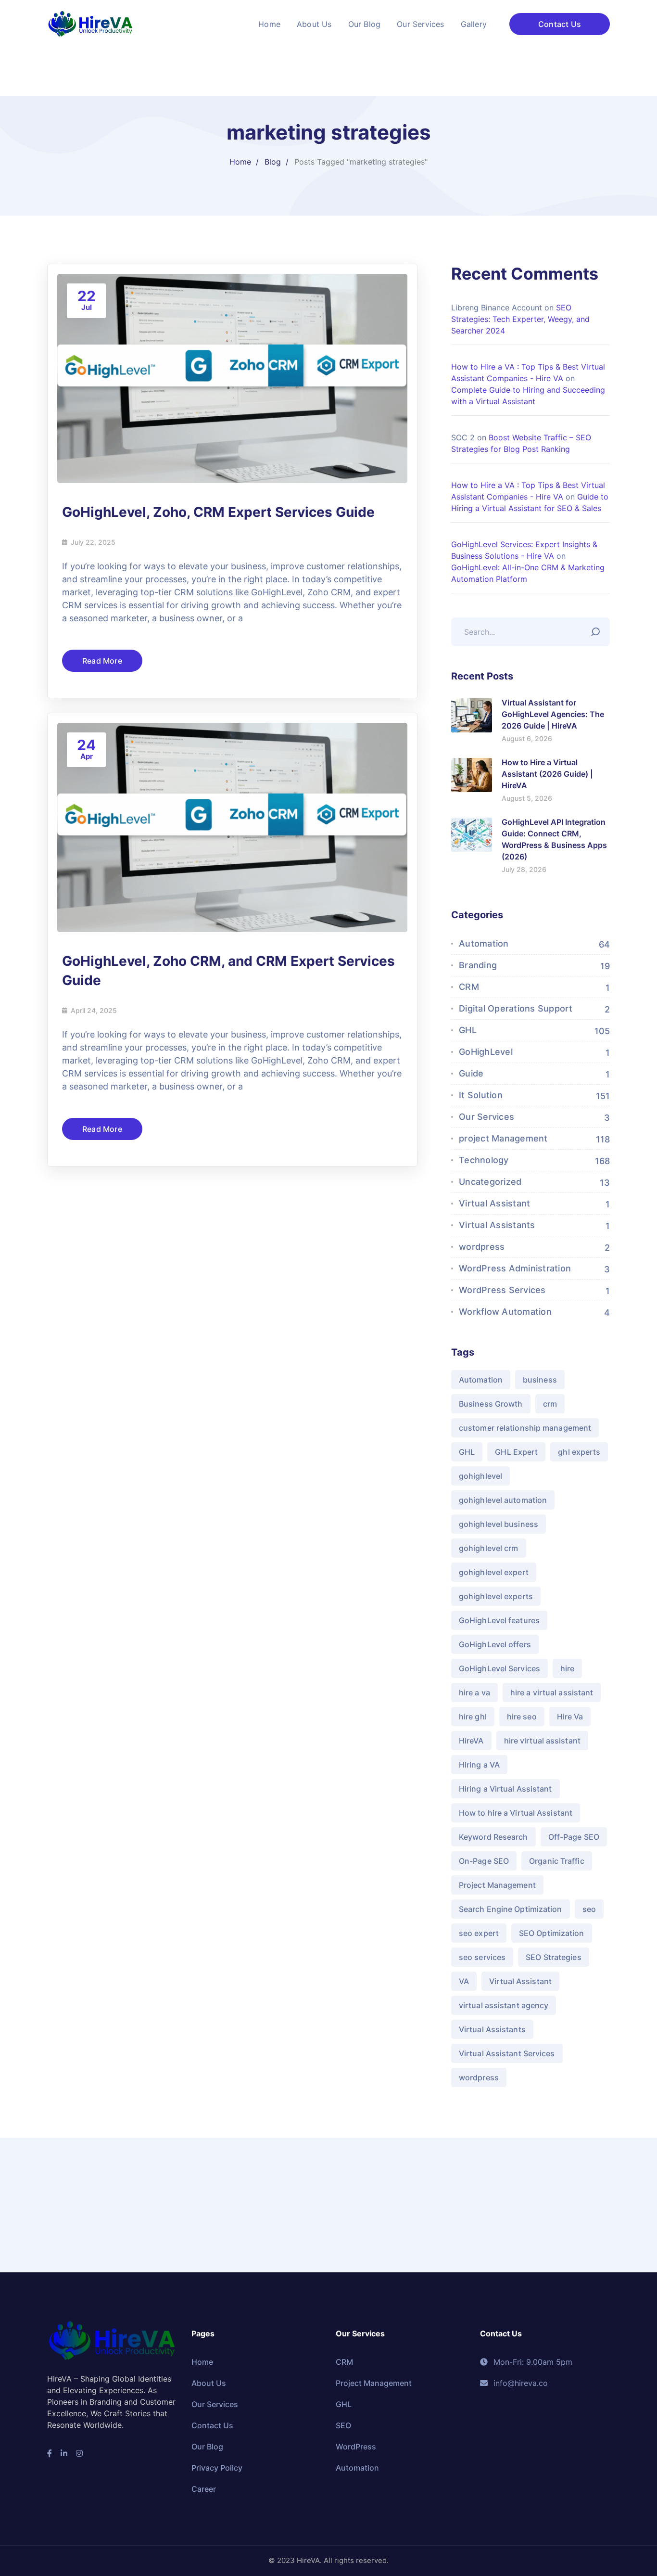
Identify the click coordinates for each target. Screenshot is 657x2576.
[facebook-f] (50, 2453)
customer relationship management (525, 1428)
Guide (471, 1073)
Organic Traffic (557, 1861)
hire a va (474, 1692)
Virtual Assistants (497, 1225)
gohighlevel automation (503, 1500)
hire (567, 1668)
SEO (343, 2425)
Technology (484, 1160)
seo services (482, 1957)
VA (464, 1981)
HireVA (471, 1741)
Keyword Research (493, 1837)
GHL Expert (516, 1452)
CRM (469, 987)
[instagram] (79, 2453)
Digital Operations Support (516, 1008)
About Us (209, 2383)
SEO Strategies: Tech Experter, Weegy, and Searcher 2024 (520, 319)
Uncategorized (490, 1182)
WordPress (356, 2447)
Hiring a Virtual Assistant (505, 1789)
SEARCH (598, 629)
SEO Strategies (553, 1957)
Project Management (497, 1885)
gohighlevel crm (489, 1548)
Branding (478, 965)
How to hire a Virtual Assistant (516, 1813)
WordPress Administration (515, 1268)
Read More (102, 661)
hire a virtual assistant (552, 1692)
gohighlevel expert (494, 1572)
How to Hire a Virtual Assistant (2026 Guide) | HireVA (547, 774)
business (540, 1380)
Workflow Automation (505, 1312)
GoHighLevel (486, 1052)
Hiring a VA (479, 1765)
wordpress (482, 1247)
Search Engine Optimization (511, 1909)
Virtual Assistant (494, 1203)
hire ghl (473, 1717)
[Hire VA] (90, 23)
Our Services (486, 1117)
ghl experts (579, 1452)
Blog (273, 162)
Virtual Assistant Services (507, 2053)
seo (589, 1909)
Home (240, 162)
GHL (468, 1030)
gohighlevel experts (496, 1596)
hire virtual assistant (542, 1741)
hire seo (522, 1717)
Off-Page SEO (574, 1837)
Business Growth (491, 1404)
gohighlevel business (499, 1524)
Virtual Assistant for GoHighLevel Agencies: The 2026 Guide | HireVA (553, 714)
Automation (484, 943)
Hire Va (570, 1717)
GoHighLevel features (499, 1620)
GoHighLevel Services (499, 1668)
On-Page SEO (484, 1861)
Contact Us (560, 24)
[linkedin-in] (64, 2453)
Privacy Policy (217, 2468)
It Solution (481, 1095)
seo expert (479, 1933)
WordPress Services (502, 1290)
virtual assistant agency (504, 2005)
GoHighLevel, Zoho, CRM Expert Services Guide (218, 512)
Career (204, 2489)
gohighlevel (480, 1476)
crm (550, 1404)
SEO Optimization (552, 1933)
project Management (503, 1138)
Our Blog (207, 2447)
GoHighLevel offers (495, 1644)
